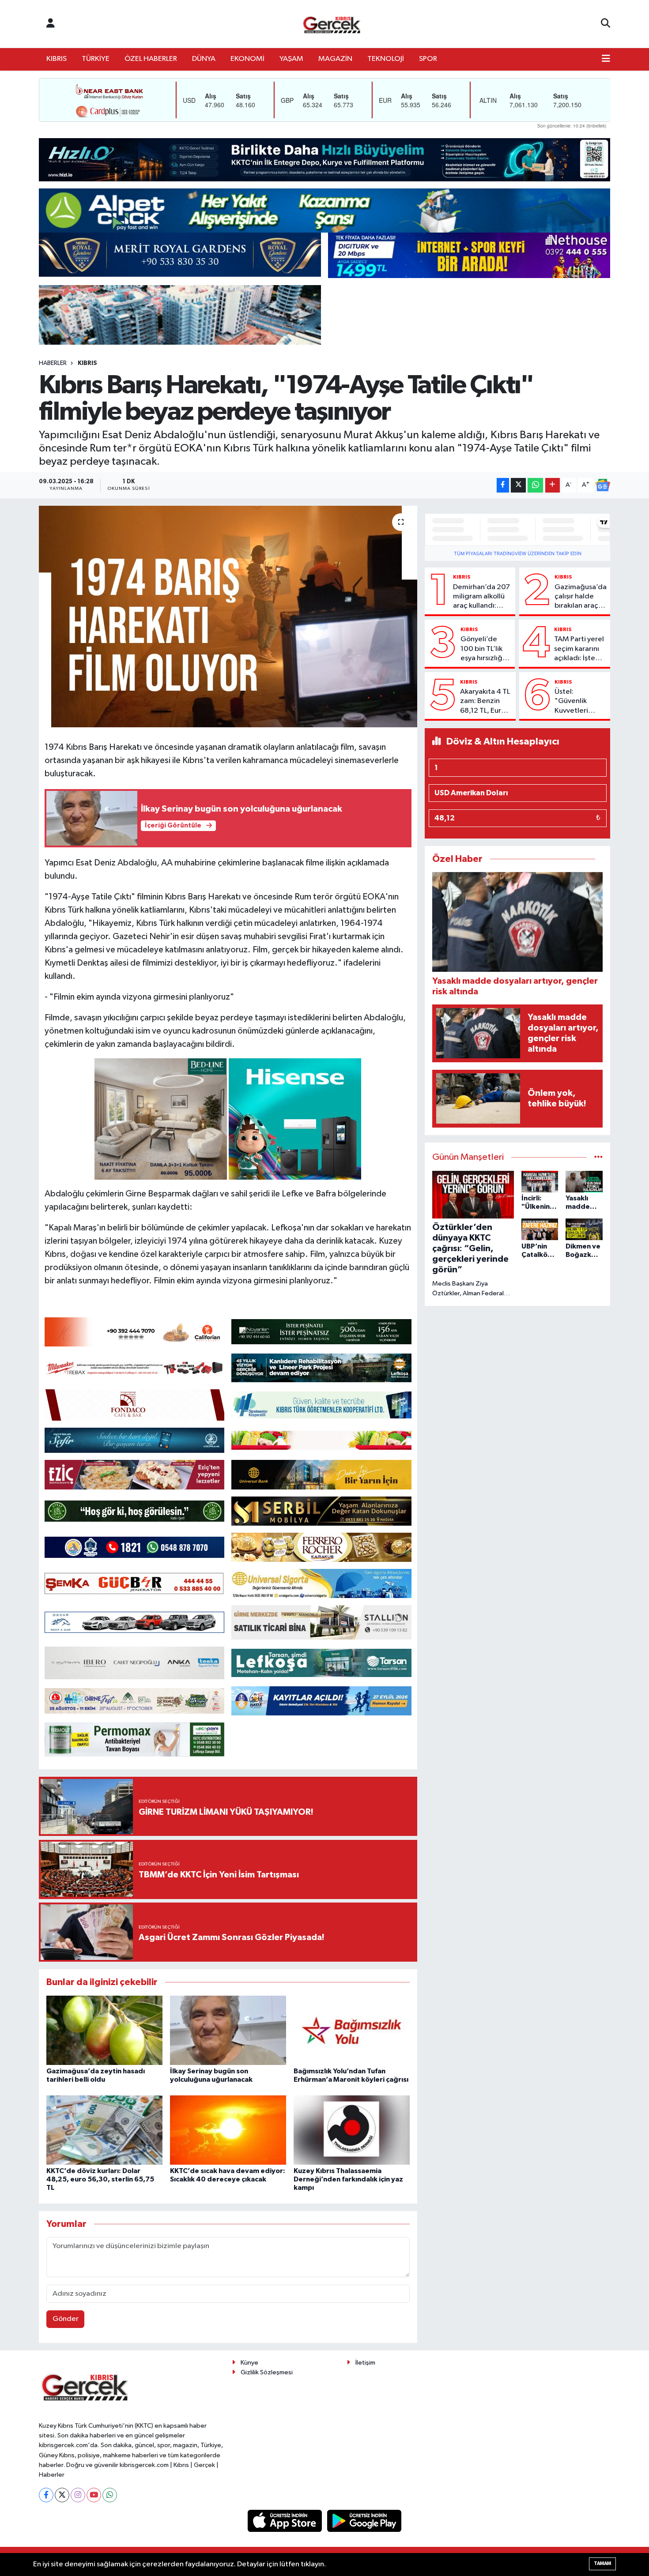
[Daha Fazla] (553, 485)
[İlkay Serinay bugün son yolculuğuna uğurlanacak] (228, 2030)
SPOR (428, 59)
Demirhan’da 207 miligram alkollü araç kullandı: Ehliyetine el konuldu (481, 597)
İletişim (365, 2363)
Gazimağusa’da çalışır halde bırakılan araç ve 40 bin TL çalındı (581, 597)
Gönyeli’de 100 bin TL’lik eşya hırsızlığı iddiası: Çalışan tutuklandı (485, 649)
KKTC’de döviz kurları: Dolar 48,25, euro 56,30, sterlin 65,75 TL (100, 2179)
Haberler (53, 363)
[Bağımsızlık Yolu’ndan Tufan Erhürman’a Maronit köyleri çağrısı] (352, 2030)
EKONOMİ (247, 59)
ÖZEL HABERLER (151, 59)
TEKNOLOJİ (386, 59)
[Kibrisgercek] (332, 24)
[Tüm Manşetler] (598, 1157)
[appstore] (286, 2521)
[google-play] (364, 2521)
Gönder (66, 2319)
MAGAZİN (335, 59)
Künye (249, 2363)
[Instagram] (78, 2495)
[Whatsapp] (110, 2495)
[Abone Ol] (603, 485)
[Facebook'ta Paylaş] (503, 485)
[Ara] (606, 24)
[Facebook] (46, 2495)
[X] (62, 2495)
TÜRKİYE (96, 59)
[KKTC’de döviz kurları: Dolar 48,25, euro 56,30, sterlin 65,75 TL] (104, 2130)
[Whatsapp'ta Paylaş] (535, 485)
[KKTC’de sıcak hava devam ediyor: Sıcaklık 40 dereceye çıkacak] (228, 2130)
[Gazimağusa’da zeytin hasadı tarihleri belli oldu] (104, 2030)
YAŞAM (291, 59)
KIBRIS (57, 59)
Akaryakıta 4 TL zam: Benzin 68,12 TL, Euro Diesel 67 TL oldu (485, 702)
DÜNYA (204, 59)
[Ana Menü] (606, 59)
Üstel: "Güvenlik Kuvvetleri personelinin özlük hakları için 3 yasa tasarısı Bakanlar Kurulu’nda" (575, 702)
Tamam (602, 2563)
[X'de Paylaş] (518, 485)
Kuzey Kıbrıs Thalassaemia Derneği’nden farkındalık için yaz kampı (348, 2179)
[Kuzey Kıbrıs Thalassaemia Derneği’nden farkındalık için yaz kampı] (352, 2130)
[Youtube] (94, 2495)
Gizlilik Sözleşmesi (267, 2372)
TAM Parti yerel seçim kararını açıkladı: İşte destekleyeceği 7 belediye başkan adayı (580, 649)
